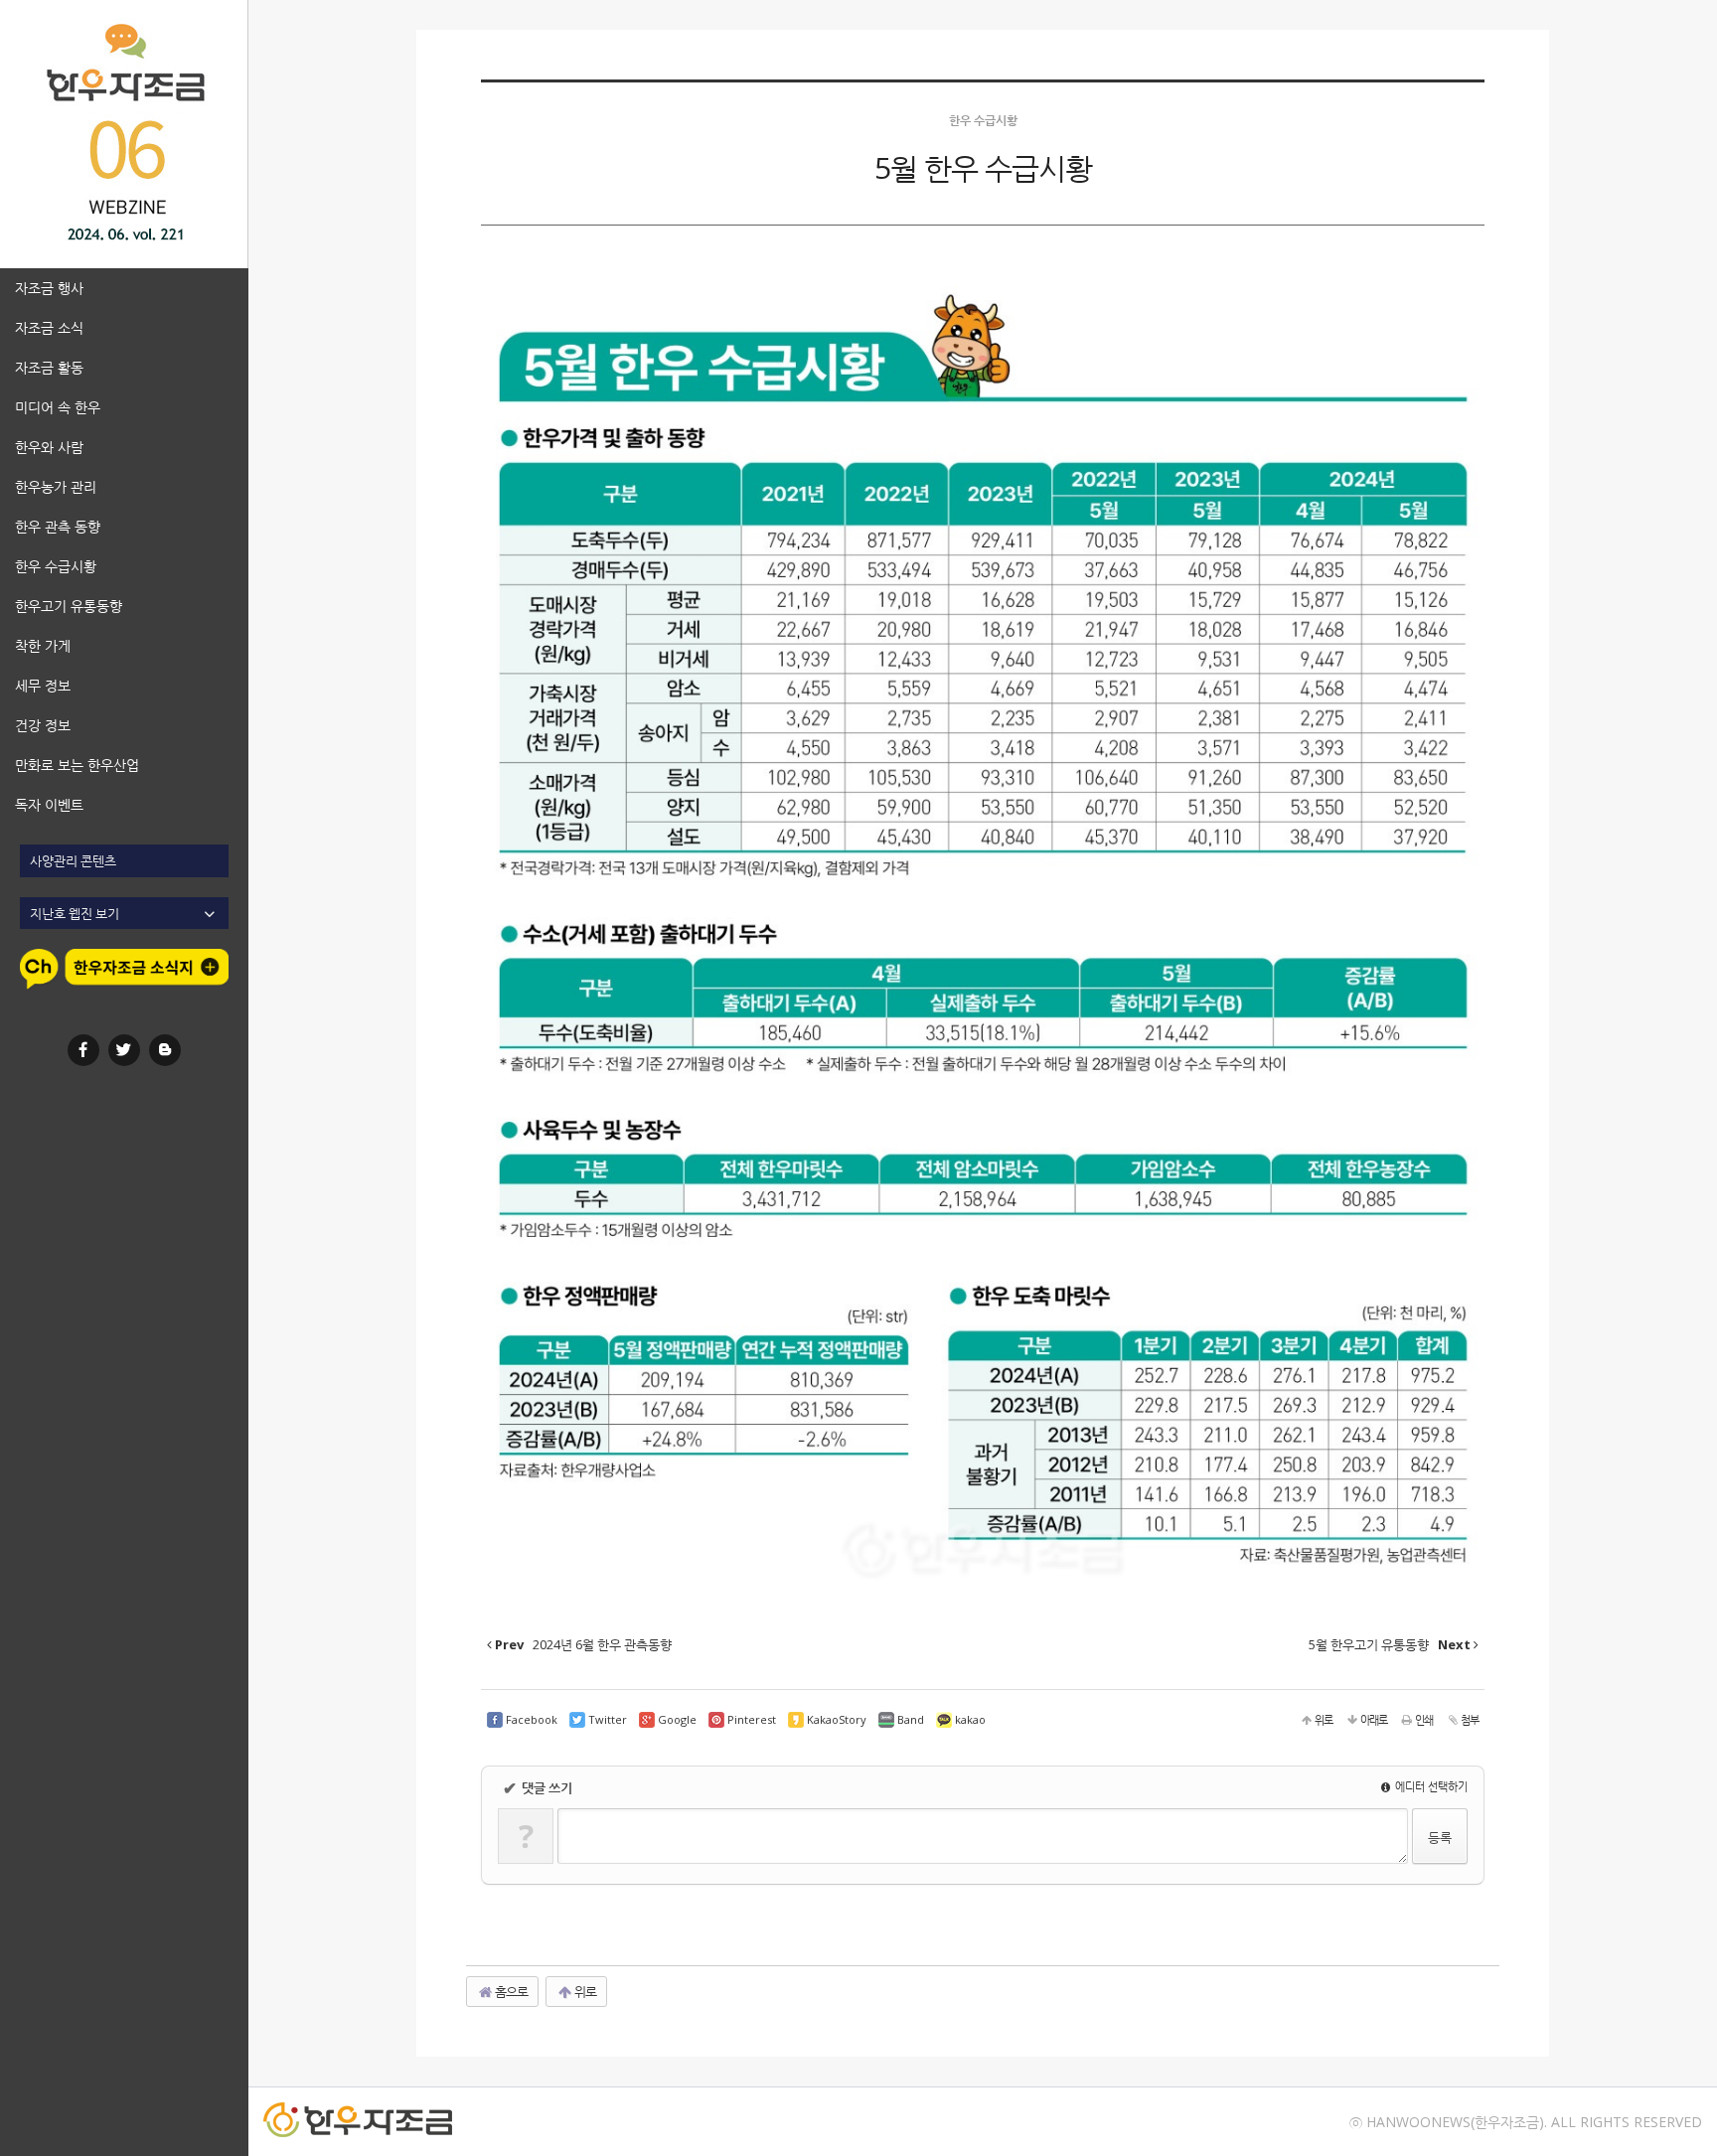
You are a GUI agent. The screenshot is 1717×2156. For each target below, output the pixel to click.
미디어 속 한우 (58, 407)
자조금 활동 (49, 367)
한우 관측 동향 (58, 526)
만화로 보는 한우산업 (77, 765)
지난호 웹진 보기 (75, 913)
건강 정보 (43, 725)
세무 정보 (43, 685)
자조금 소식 (49, 327)
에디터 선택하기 (1430, 1786)
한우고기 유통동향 (69, 606)
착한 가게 (43, 645)
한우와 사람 (49, 447)
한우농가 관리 (56, 486)
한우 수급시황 (56, 566)
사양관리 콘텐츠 (73, 860)
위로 (584, 1991)
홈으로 (510, 1991)
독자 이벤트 (49, 804)
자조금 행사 (49, 288)
